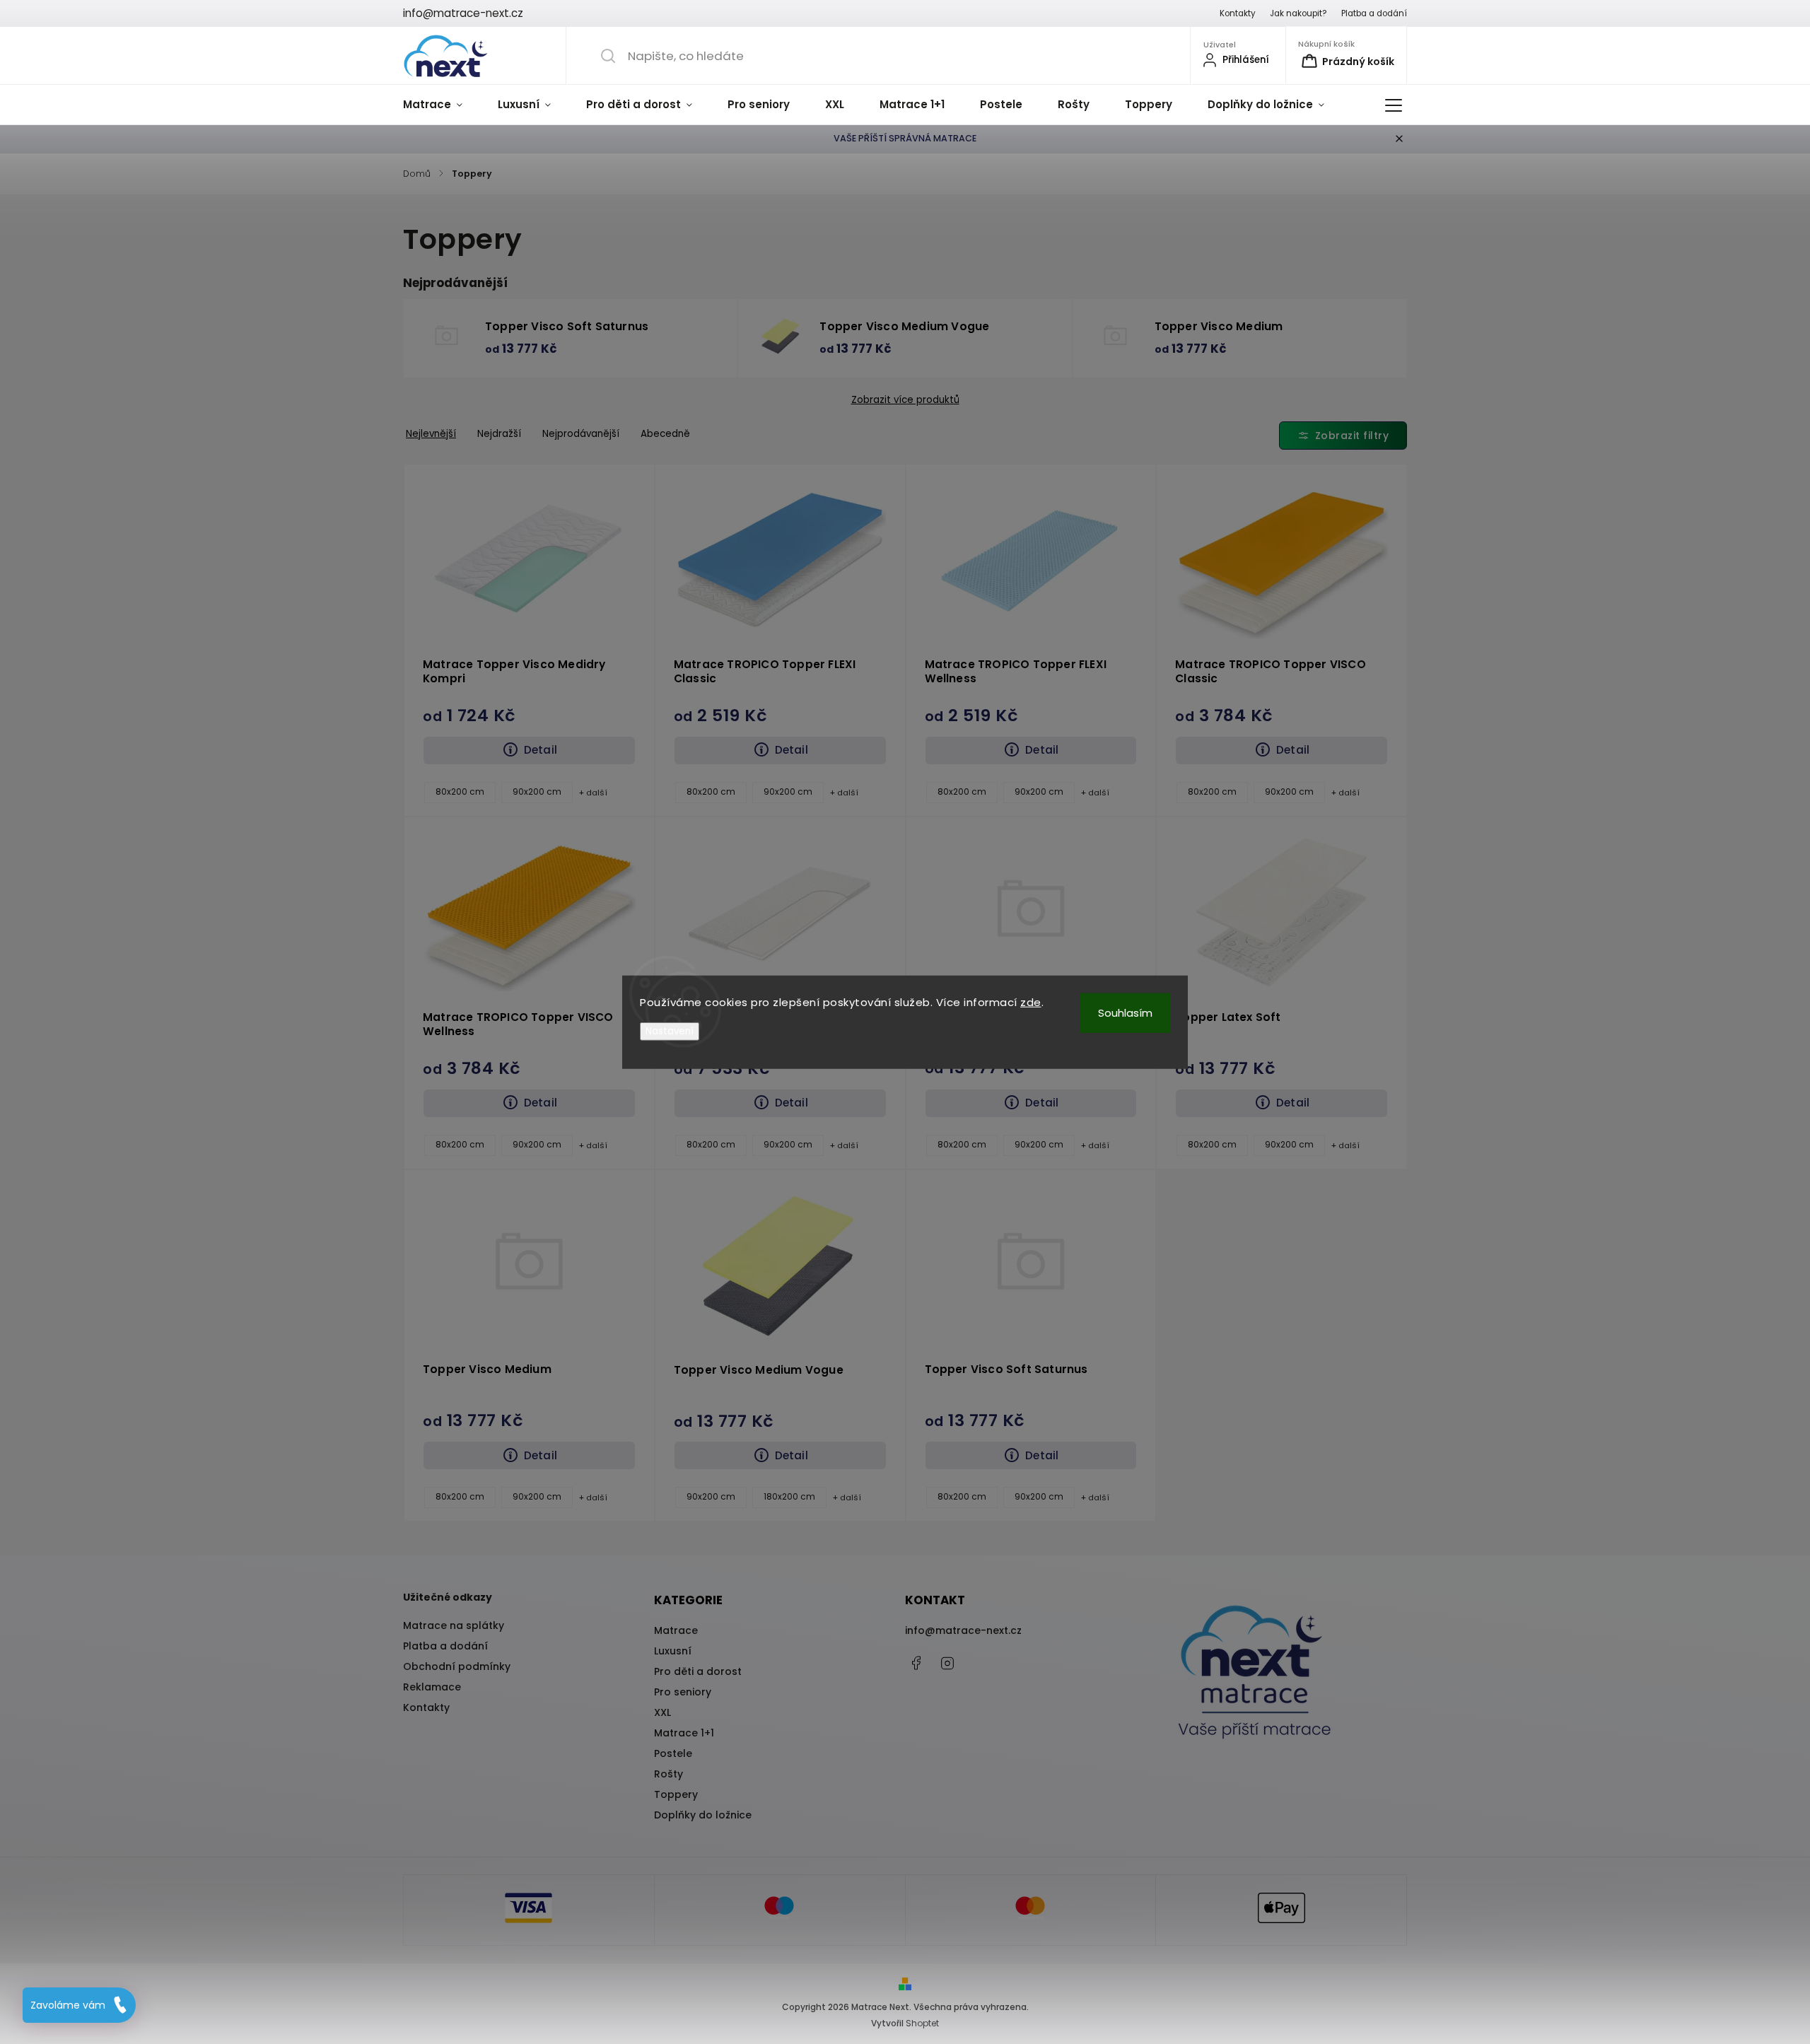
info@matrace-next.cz (963, 1630)
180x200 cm (789, 1497)
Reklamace (432, 1687)
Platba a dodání (1374, 13)
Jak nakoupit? (1298, 13)
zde (1031, 1001)
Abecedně (665, 434)
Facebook (916, 1663)
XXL (662, 1712)
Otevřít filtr (1343, 436)
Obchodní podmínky (457, 1666)
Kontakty (1238, 13)
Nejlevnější (431, 434)
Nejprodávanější (581, 434)
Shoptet (922, 2023)
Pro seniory (683, 1692)
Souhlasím (1125, 1012)
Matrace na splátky (454, 1625)
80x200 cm (460, 792)
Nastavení (670, 1031)
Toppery (676, 1794)
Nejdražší (499, 434)
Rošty (668, 1774)
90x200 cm (537, 792)
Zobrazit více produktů (905, 400)
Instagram (947, 1663)
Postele (673, 1753)
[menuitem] (442, 105)
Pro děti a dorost (698, 1671)
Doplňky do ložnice (703, 1815)
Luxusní (673, 1651)
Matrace (676, 1630)
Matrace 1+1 (684, 1733)
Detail (541, 750)
